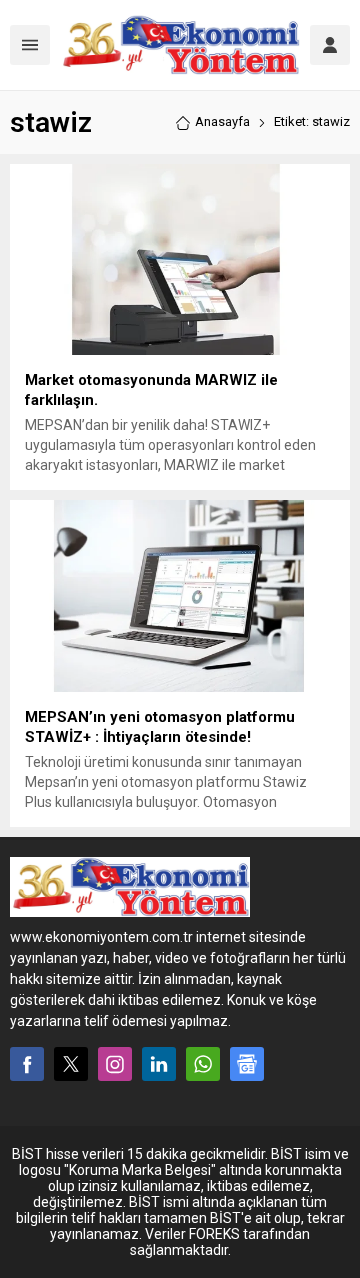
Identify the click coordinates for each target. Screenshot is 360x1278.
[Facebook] (27, 1064)
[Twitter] (71, 1064)
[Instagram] (115, 1064)
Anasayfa (222, 121)
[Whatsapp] (203, 1064)
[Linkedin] (159, 1064)
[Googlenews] (247, 1064)
